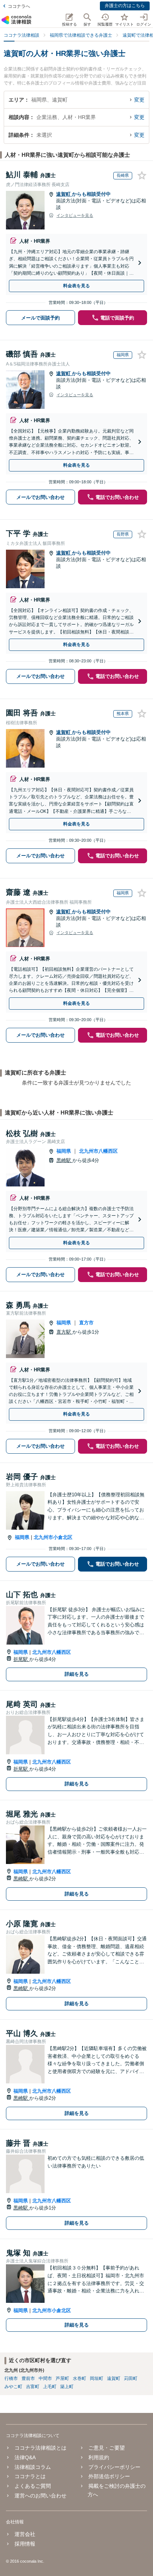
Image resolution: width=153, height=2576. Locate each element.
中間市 (45, 2378)
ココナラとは (30, 2476)
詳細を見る (77, 1674)
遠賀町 (64, 194)
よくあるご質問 (33, 2486)
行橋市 (11, 2378)
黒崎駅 (64, 1160)
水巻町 (79, 2378)
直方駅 (64, 1332)
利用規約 (99, 2457)
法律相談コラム (33, 2467)
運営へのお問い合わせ (40, 2496)
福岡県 (64, 1151)
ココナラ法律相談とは (40, 2448)
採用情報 (25, 2544)
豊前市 (28, 2378)
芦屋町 (62, 2378)
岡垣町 (97, 2378)
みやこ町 (13, 2387)
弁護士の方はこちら (125, 6)
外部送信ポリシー (109, 2476)
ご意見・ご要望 (107, 2448)
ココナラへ (19, 6)
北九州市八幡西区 (98, 1151)
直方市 (86, 1323)
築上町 (67, 2387)
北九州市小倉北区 (53, 1537)
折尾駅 (21, 1659)
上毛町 (50, 2387)
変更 (139, 100)
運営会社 (25, 2534)
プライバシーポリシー (114, 2467)
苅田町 (131, 2378)
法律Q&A (25, 2457)
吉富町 (33, 2387)
